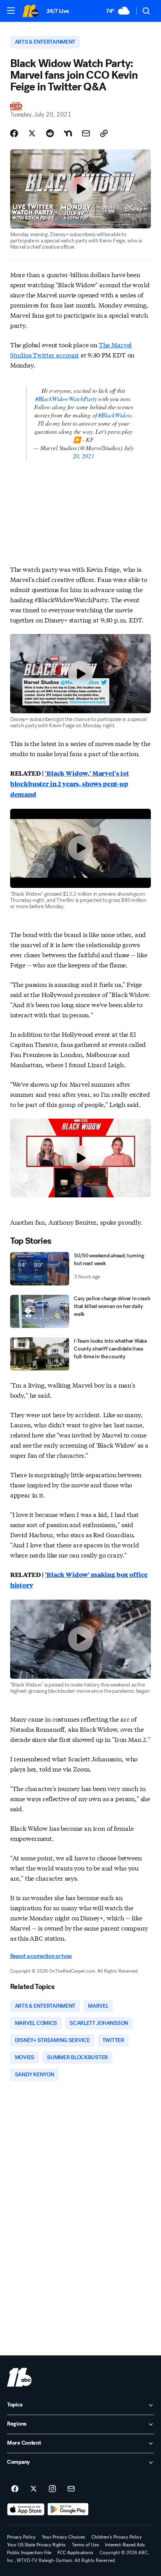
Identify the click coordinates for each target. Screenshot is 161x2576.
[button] (11, 11)
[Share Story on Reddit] (50, 133)
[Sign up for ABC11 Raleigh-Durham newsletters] (71, 2489)
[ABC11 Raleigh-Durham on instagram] (52, 2489)
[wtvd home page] (19, 2377)
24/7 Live (58, 11)
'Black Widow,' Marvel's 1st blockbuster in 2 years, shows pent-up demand (70, 784)
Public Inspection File (29, 2553)
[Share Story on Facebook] (14, 133)
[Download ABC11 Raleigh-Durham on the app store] (26, 2509)
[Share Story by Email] (86, 133)
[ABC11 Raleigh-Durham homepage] (30, 11)
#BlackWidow (115, 415)
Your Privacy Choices (64, 2537)
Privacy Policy (21, 2537)
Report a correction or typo (41, 1956)
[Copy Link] (104, 133)
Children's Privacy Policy (117, 2537)
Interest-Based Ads (125, 2545)
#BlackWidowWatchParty (66, 399)
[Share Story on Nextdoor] (68, 133)
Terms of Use (85, 2545)
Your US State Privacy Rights (36, 2545)
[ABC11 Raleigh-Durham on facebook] (15, 2489)
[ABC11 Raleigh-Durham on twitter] (34, 2489)
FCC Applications (75, 2553)
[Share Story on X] (32, 133)
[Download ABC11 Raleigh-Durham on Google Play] (68, 2509)
